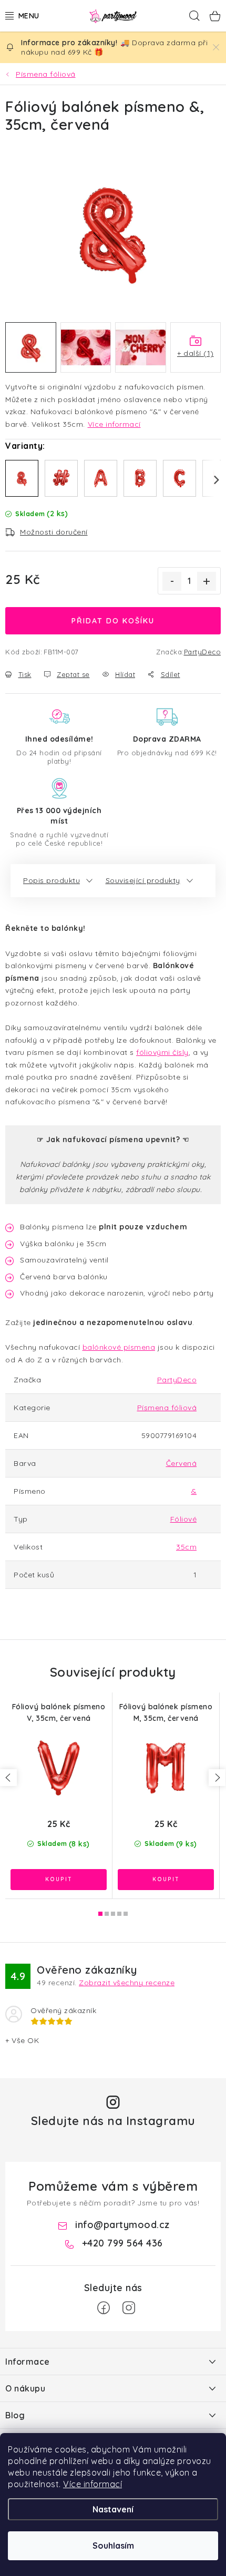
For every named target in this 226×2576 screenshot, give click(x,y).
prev (8, 1778)
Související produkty (143, 880)
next (217, 1778)
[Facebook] (104, 2308)
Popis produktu (52, 880)
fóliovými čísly (162, 1052)
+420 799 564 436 (122, 2243)
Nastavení (113, 2509)
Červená (182, 1463)
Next (210, 480)
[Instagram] (129, 2308)
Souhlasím (113, 2546)
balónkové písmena (119, 1347)
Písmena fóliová (167, 1408)
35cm (186, 1547)
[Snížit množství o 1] (172, 581)
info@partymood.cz (122, 2225)
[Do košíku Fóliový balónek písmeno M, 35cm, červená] (166, 1880)
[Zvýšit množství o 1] (207, 581)
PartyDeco (203, 652)
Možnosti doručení (54, 532)
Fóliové (184, 1519)
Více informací (93, 2484)
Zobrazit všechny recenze (127, 1983)
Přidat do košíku (113, 621)
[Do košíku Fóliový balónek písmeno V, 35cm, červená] (59, 1880)
